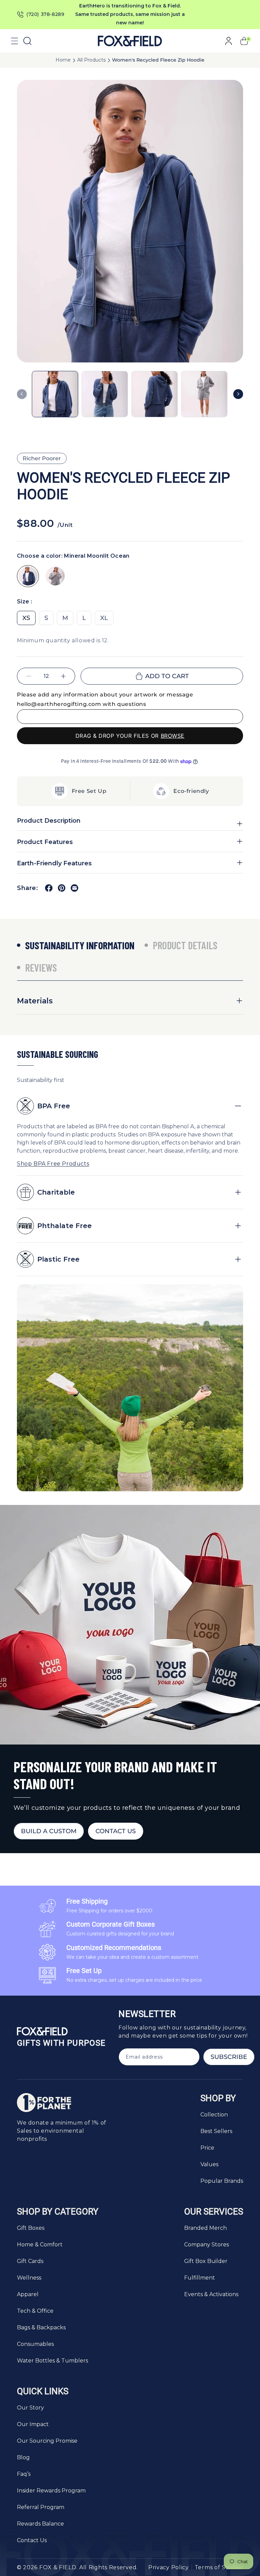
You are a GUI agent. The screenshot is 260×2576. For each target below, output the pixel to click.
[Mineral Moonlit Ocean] (28, 576)
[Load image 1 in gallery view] (55, 394)
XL (104, 618)
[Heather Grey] (55, 576)
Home (63, 60)
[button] (15, 41)
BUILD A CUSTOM (49, 1831)
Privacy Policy (169, 2567)
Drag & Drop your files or (130, 736)
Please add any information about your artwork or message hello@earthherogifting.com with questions (105, 699)
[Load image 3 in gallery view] (155, 394)
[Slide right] (238, 394)
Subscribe (229, 2057)
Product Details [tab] (185, 945)
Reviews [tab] (41, 968)
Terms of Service (219, 2567)
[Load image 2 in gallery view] (105, 394)
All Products (91, 60)
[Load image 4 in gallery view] (204, 394)
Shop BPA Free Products (53, 1164)
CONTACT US (116, 1831)
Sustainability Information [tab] (80, 945)
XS (26, 618)
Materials (35, 1001)
